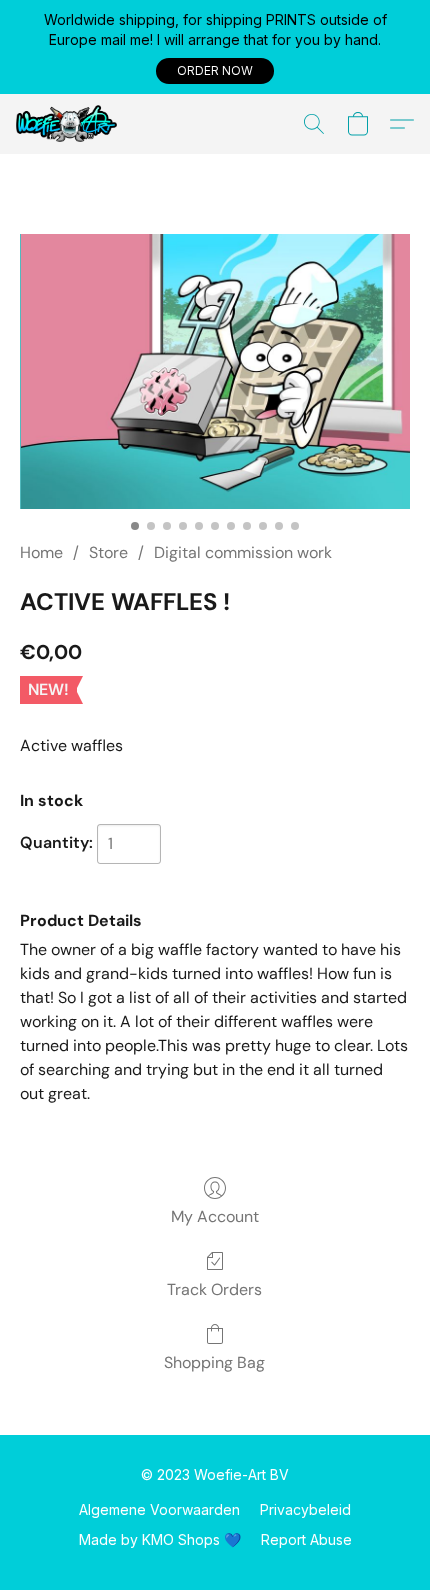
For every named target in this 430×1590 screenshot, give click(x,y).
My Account (215, 1216)
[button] (215, 71)
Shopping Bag (214, 1362)
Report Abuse (306, 1539)
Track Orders (214, 1289)
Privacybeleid (305, 1509)
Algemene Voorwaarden (159, 1509)
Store (108, 552)
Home (41, 552)
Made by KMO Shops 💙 (160, 1539)
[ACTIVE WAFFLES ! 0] (215, 372)
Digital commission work (243, 552)
